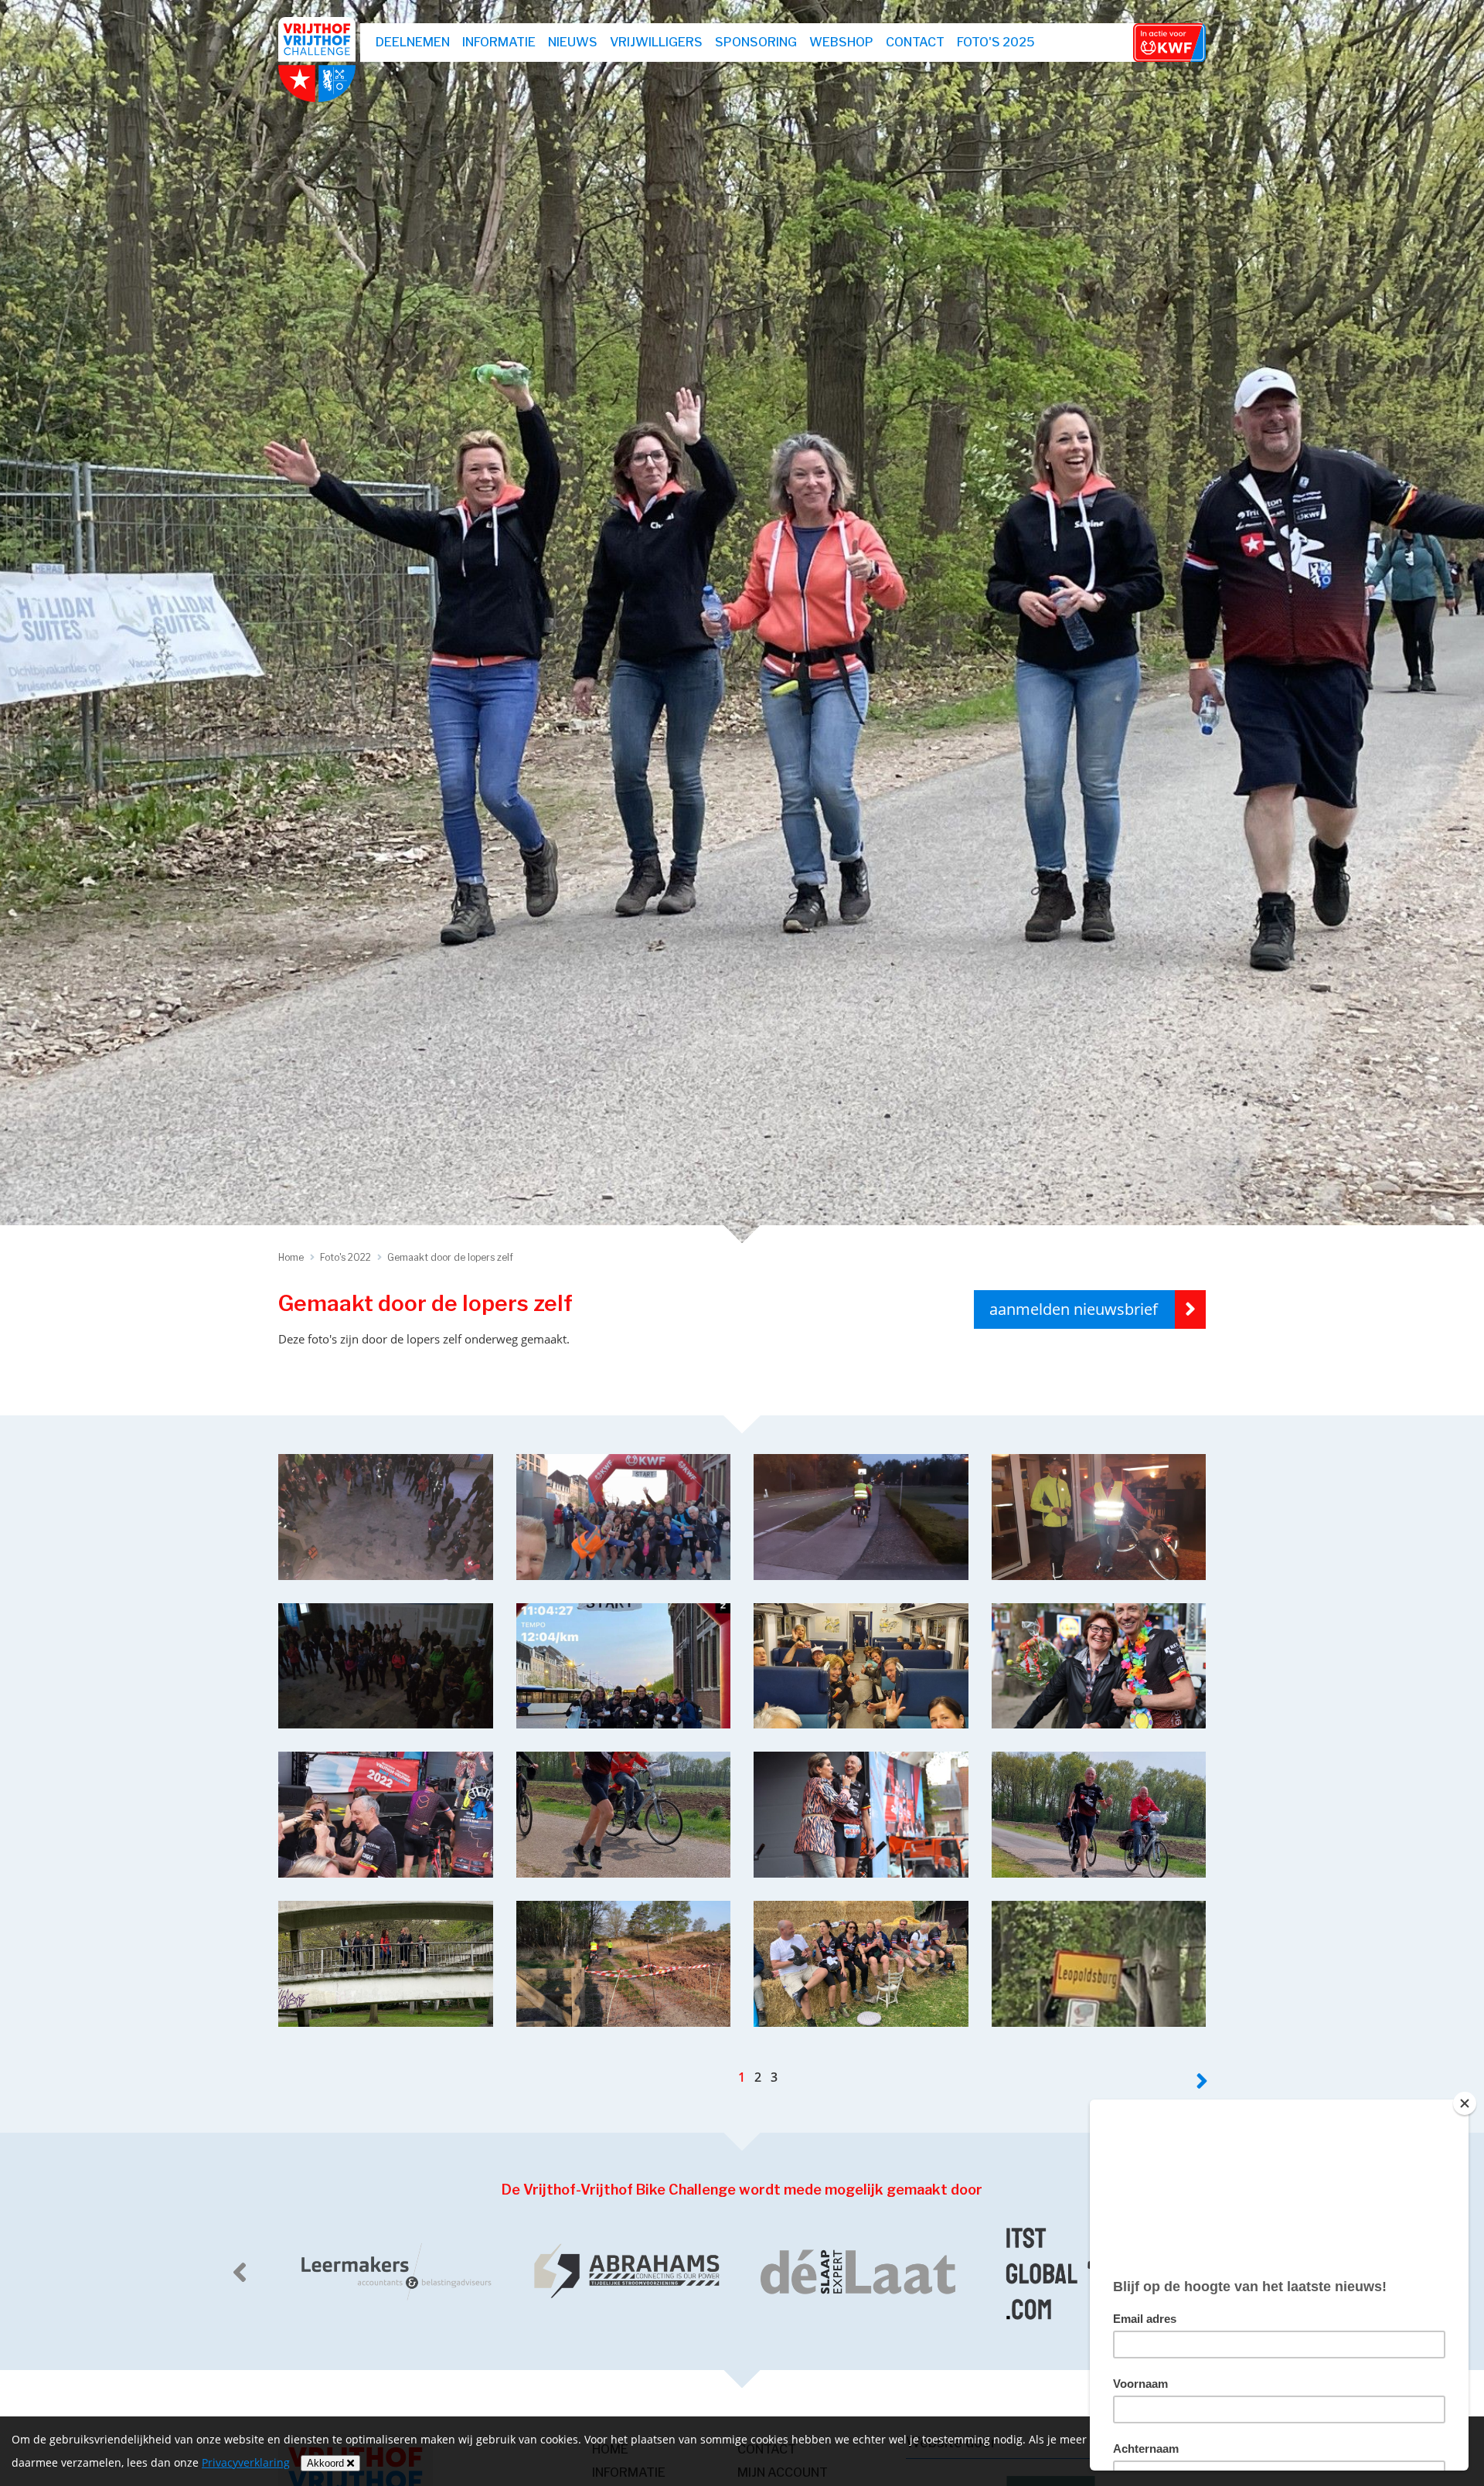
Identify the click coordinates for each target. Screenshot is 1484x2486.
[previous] (240, 2272)
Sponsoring (756, 42)
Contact (915, 42)
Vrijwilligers (656, 42)
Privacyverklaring (246, 2462)
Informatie (499, 42)
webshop (841, 42)
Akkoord (327, 2463)
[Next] (1202, 2081)
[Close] (1465, 2103)
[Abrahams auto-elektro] (394, 2272)
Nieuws (573, 42)
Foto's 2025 (996, 42)
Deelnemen (413, 42)
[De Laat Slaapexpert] (626, 2272)
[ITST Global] (858, 2272)
